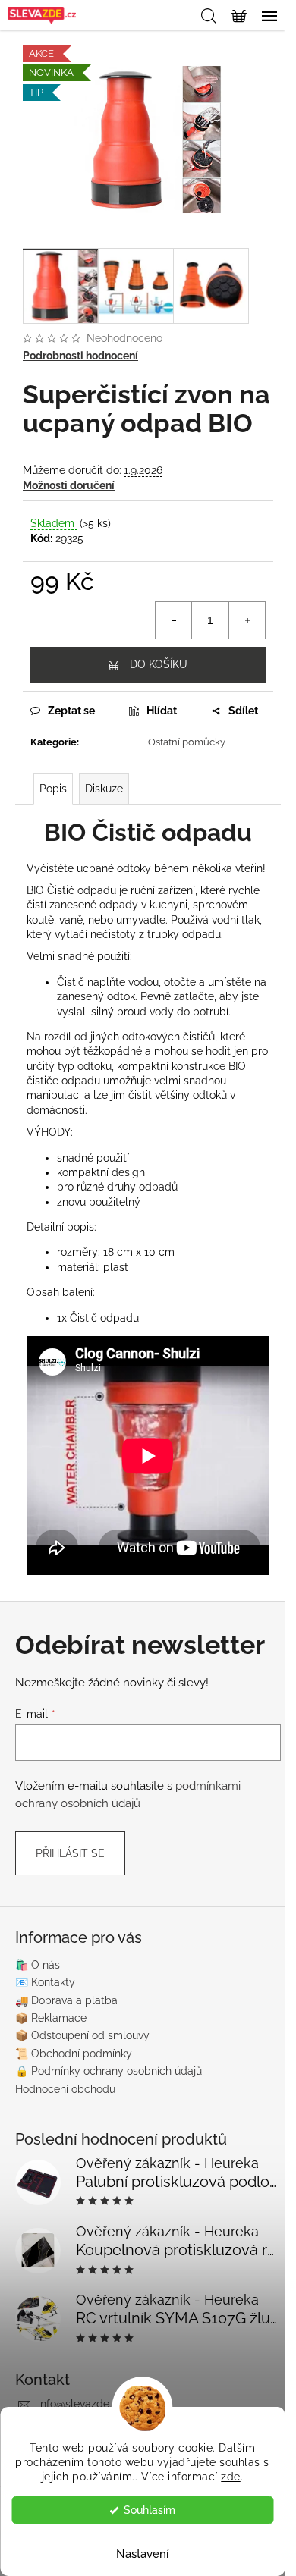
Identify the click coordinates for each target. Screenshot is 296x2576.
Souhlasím (150, 2510)
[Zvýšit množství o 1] (247, 620)
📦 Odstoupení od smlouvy (82, 2035)
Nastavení (142, 2554)
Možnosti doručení (69, 485)
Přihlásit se (70, 1853)
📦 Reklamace (51, 2018)
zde (231, 2477)
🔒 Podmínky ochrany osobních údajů (109, 2071)
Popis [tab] (53, 789)
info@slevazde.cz (80, 2404)
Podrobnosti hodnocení (80, 356)
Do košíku (159, 664)
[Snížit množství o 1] (174, 620)
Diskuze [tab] (104, 789)
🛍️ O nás (38, 1965)
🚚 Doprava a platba (66, 2000)
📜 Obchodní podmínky (74, 2054)
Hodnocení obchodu (65, 2089)
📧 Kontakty (45, 1982)
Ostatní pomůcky (187, 742)
